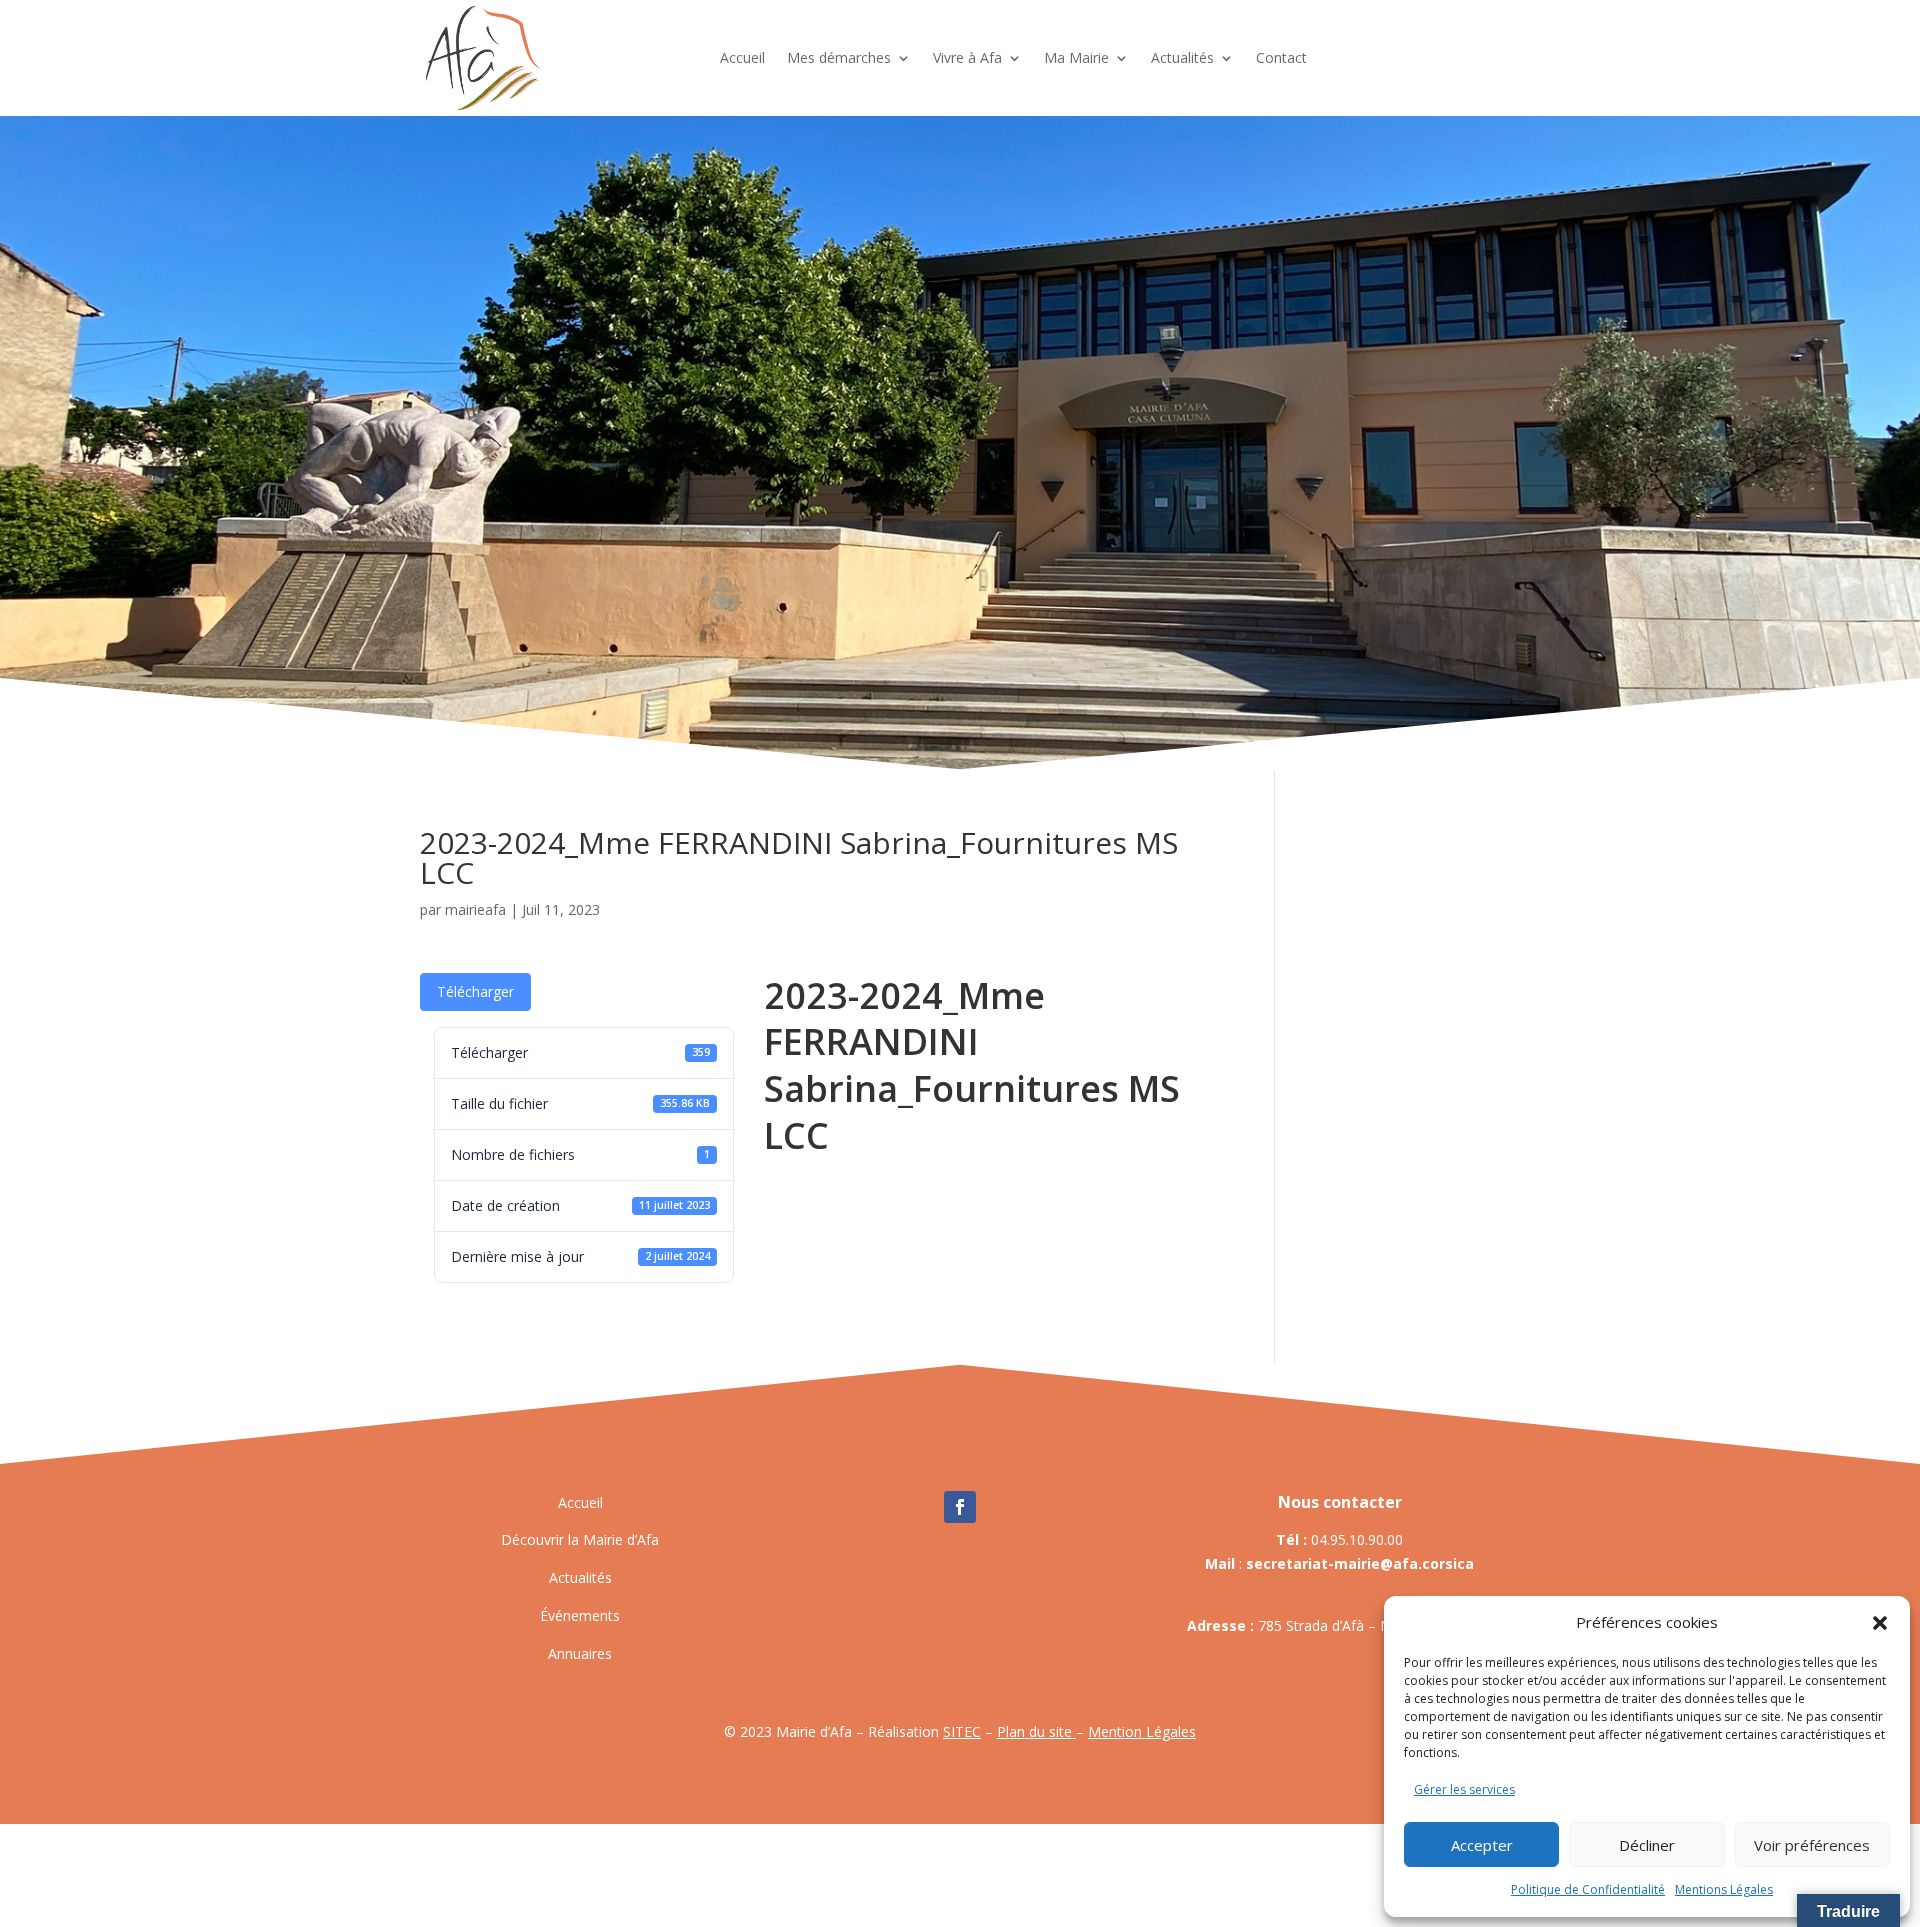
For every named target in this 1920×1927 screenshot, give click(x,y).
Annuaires (580, 1653)
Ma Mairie (1076, 57)
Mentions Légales (1724, 1889)
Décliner (1647, 1845)
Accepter (1482, 1845)
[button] (1880, 1623)
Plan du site (1036, 1731)
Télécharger (475, 991)
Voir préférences (1812, 1845)
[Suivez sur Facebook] (960, 1507)
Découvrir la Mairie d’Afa (580, 1539)
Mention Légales (1142, 1731)
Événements (580, 1615)
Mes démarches (839, 57)
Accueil (742, 57)
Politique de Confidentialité (1588, 1889)
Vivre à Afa (967, 57)
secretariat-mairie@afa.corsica (1360, 1563)
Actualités (1182, 57)
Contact (1281, 57)
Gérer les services (1464, 1789)
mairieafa (475, 909)
